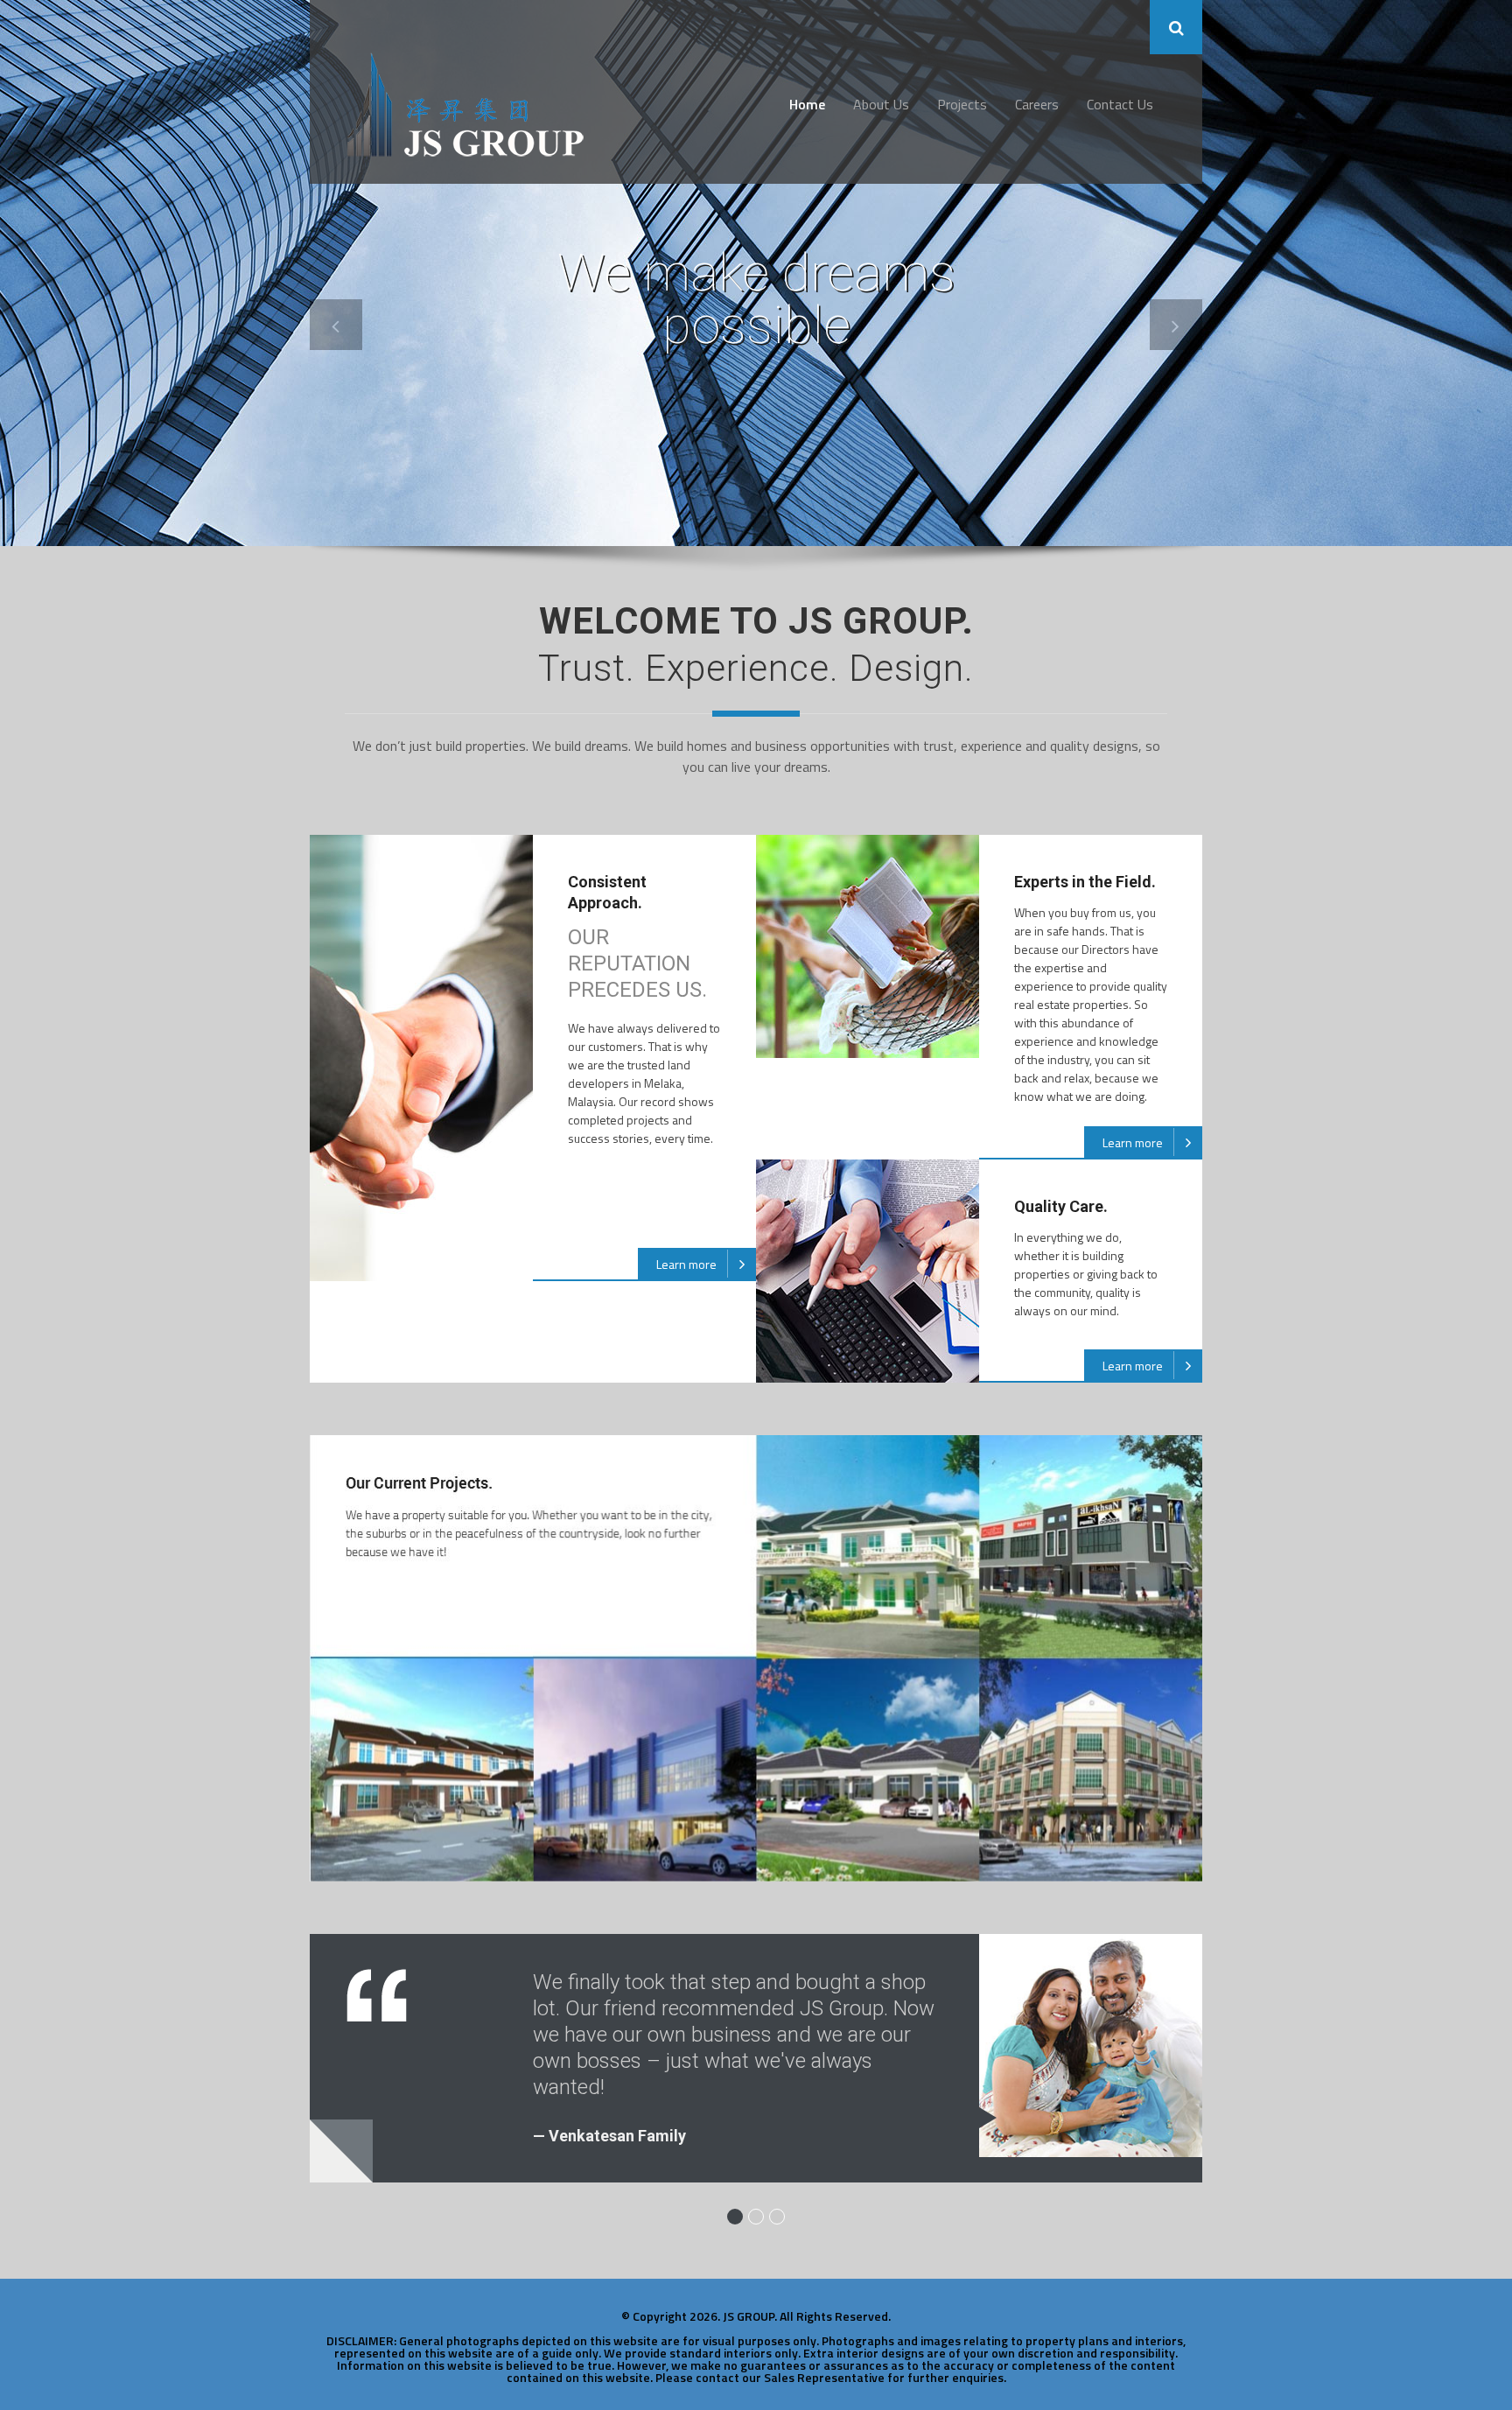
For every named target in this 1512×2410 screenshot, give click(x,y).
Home (807, 104)
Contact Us (1120, 104)
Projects (962, 104)
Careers (1037, 104)
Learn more (686, 1264)
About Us (881, 104)
